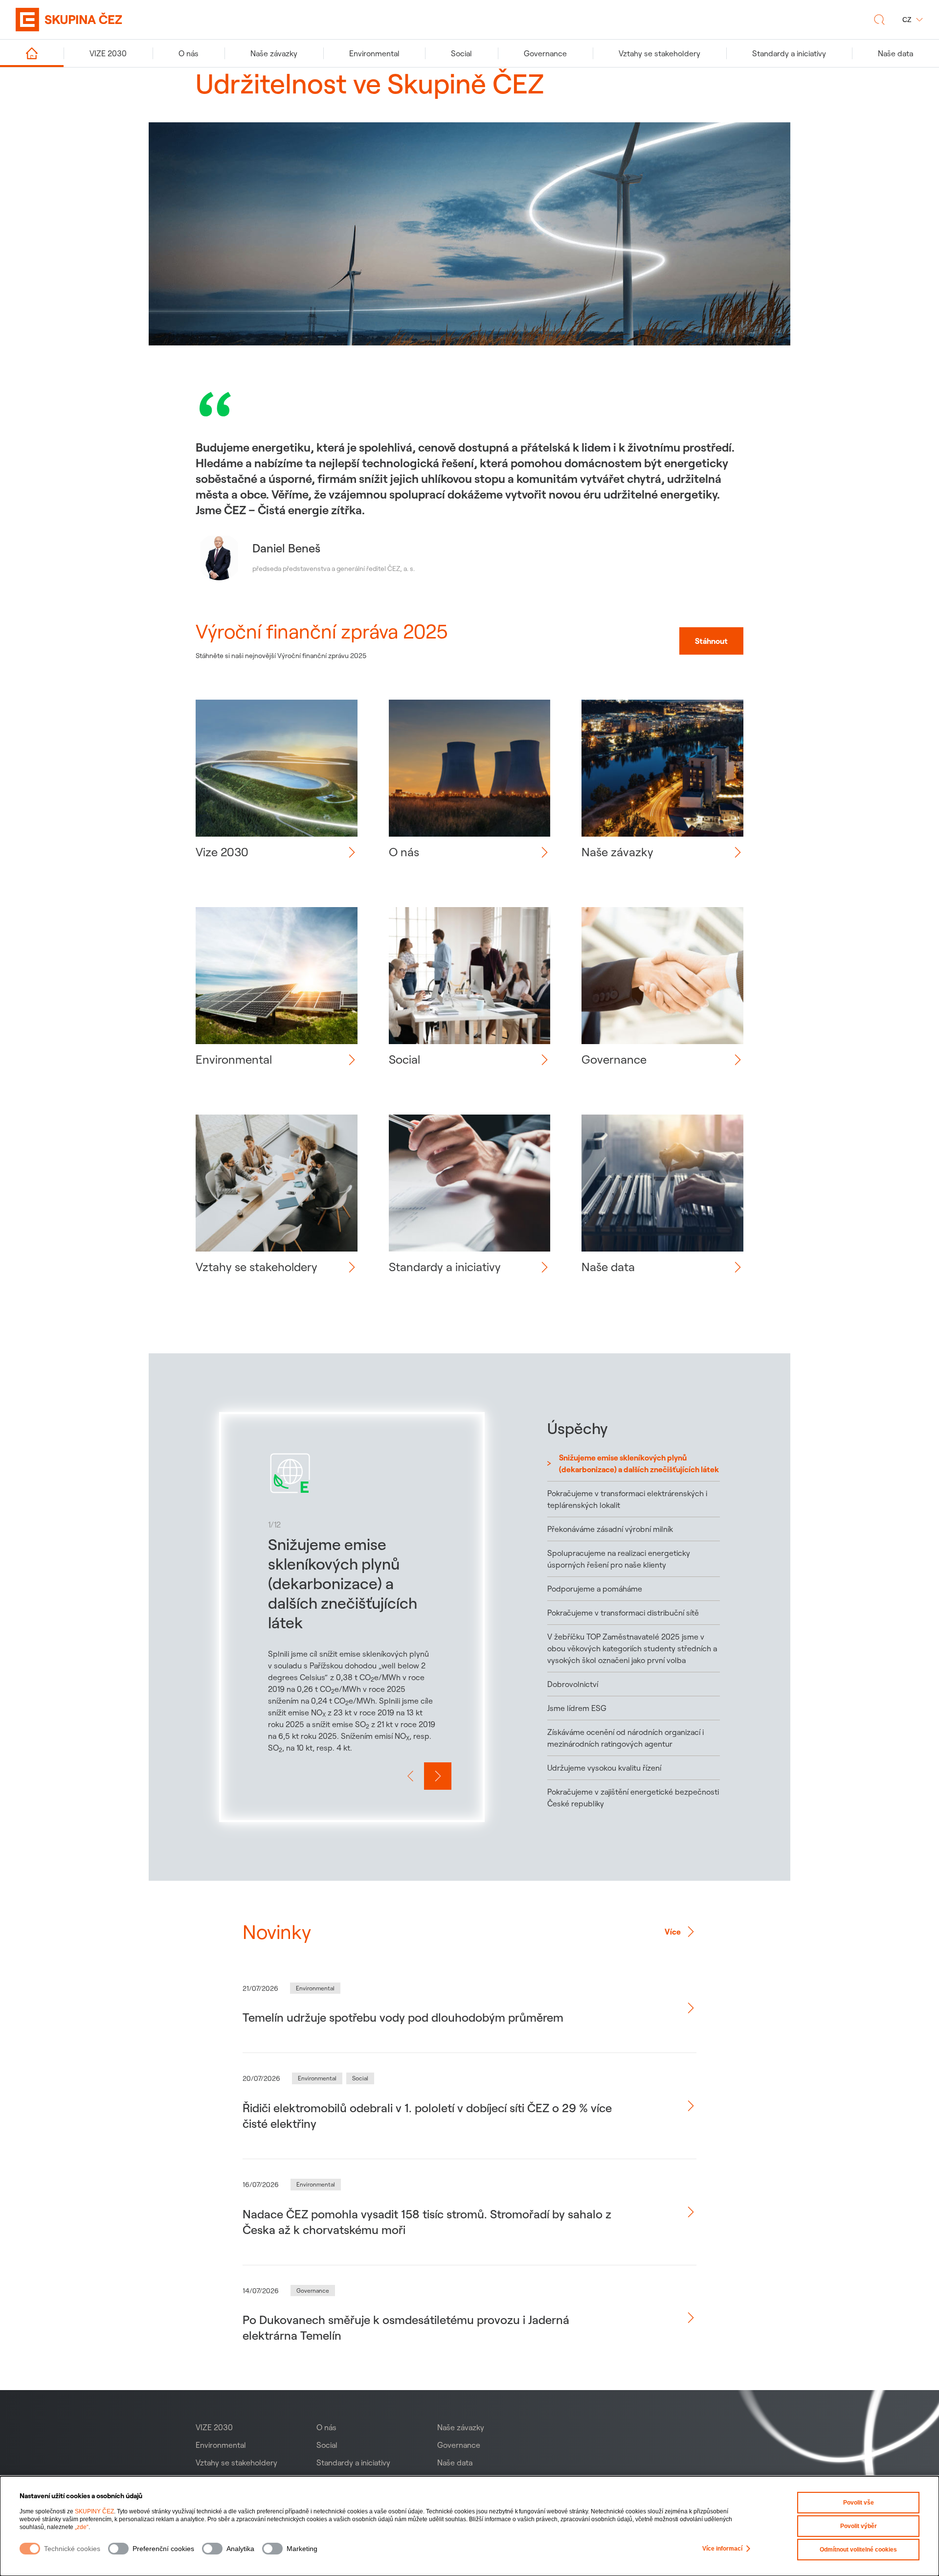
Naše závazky (461, 2427)
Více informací (722, 2549)
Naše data (455, 2462)
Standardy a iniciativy (353, 2462)
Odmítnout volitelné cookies (858, 2550)
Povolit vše (859, 2503)
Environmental (221, 2445)
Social (327, 2445)
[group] (352, 1617)
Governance (459, 2445)
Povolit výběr (859, 2526)
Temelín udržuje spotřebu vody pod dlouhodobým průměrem (403, 2017)
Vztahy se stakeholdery (236, 2462)
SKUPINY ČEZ (94, 2511)
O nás (326, 2427)
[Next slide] (438, 1776)
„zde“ (82, 2527)
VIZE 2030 (214, 2427)
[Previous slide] (410, 1776)
